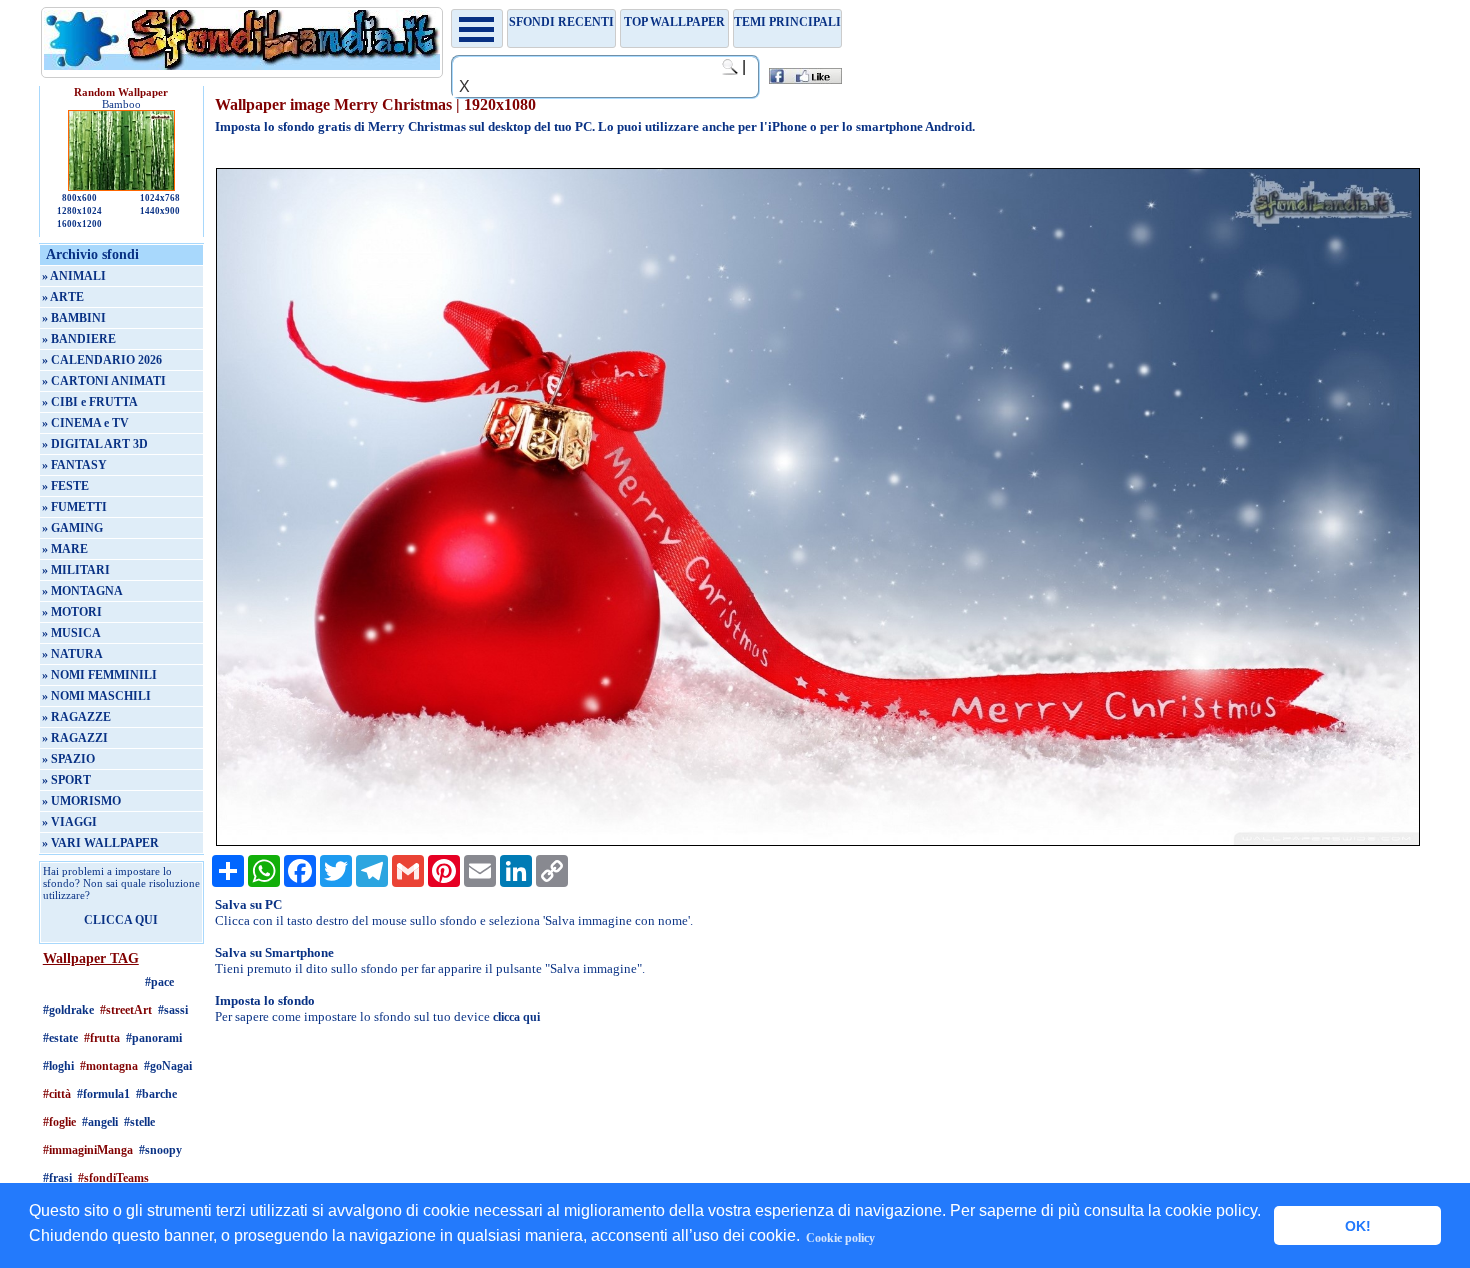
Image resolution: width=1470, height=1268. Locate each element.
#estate (60, 1038)
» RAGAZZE (76, 717)
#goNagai (168, 1066)
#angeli (100, 1122)
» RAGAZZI (75, 738)
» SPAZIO (68, 759)
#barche (156, 1094)
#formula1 (103, 1094)
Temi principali (787, 22)
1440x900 (160, 211)
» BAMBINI (74, 318)
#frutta (102, 1038)
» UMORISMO (81, 801)
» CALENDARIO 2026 (102, 360)
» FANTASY (74, 465)
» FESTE (65, 486)
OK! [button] (1358, 1226)
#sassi (173, 1010)
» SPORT (66, 780)
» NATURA (72, 654)
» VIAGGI (69, 822)
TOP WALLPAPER (674, 22)
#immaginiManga (88, 1150)
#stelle (139, 1122)
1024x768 (160, 198)
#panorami (154, 1038)
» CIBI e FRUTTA (90, 402)
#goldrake (68, 1010)
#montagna (109, 1066)
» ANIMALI (74, 276)
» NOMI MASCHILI (96, 696)
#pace (159, 982)
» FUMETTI (74, 507)
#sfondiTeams (113, 1178)
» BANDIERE (79, 339)
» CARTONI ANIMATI (104, 381)
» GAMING (72, 528)
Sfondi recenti (561, 22)
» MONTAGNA (82, 591)
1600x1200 (79, 224)
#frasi (57, 1178)
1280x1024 (79, 211)
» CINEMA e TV (85, 423)
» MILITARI (76, 570)
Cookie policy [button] (840, 1238)
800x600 (79, 198)
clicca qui (516, 1017)
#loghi (58, 1066)
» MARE (65, 549)
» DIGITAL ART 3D (95, 444)
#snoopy (160, 1150)
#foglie (59, 1122)
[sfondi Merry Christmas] (818, 842)
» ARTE (63, 297)
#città (57, 1094)
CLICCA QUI (121, 920)
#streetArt (126, 1010)
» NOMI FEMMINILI (99, 675)
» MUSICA (71, 633)
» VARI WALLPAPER (100, 843)
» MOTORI (72, 612)
